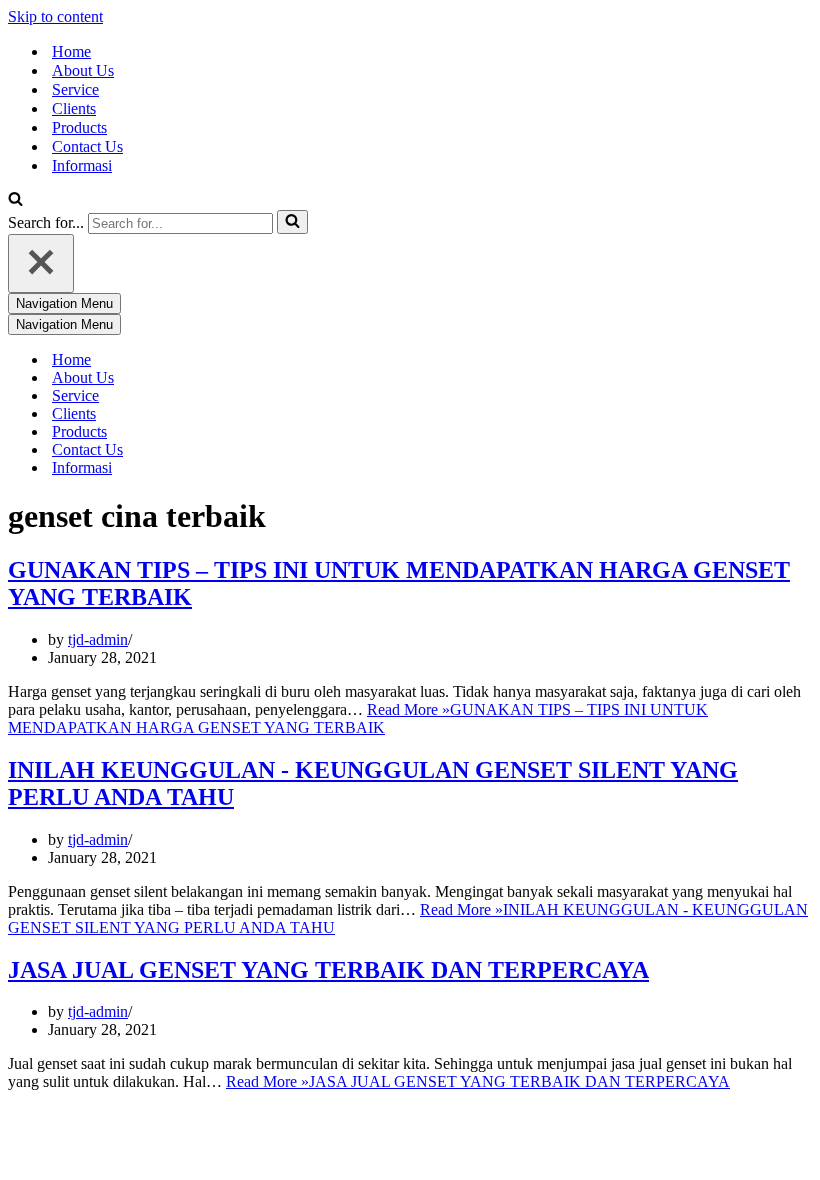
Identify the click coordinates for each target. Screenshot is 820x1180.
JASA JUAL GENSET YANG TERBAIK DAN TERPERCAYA (328, 970)
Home (71, 51)
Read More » (358, 718)
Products (79, 127)
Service (75, 89)
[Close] (41, 263)
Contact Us (87, 146)
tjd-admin (98, 639)
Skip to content (55, 16)
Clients (74, 108)
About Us (83, 70)
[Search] (15, 200)
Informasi (82, 165)
